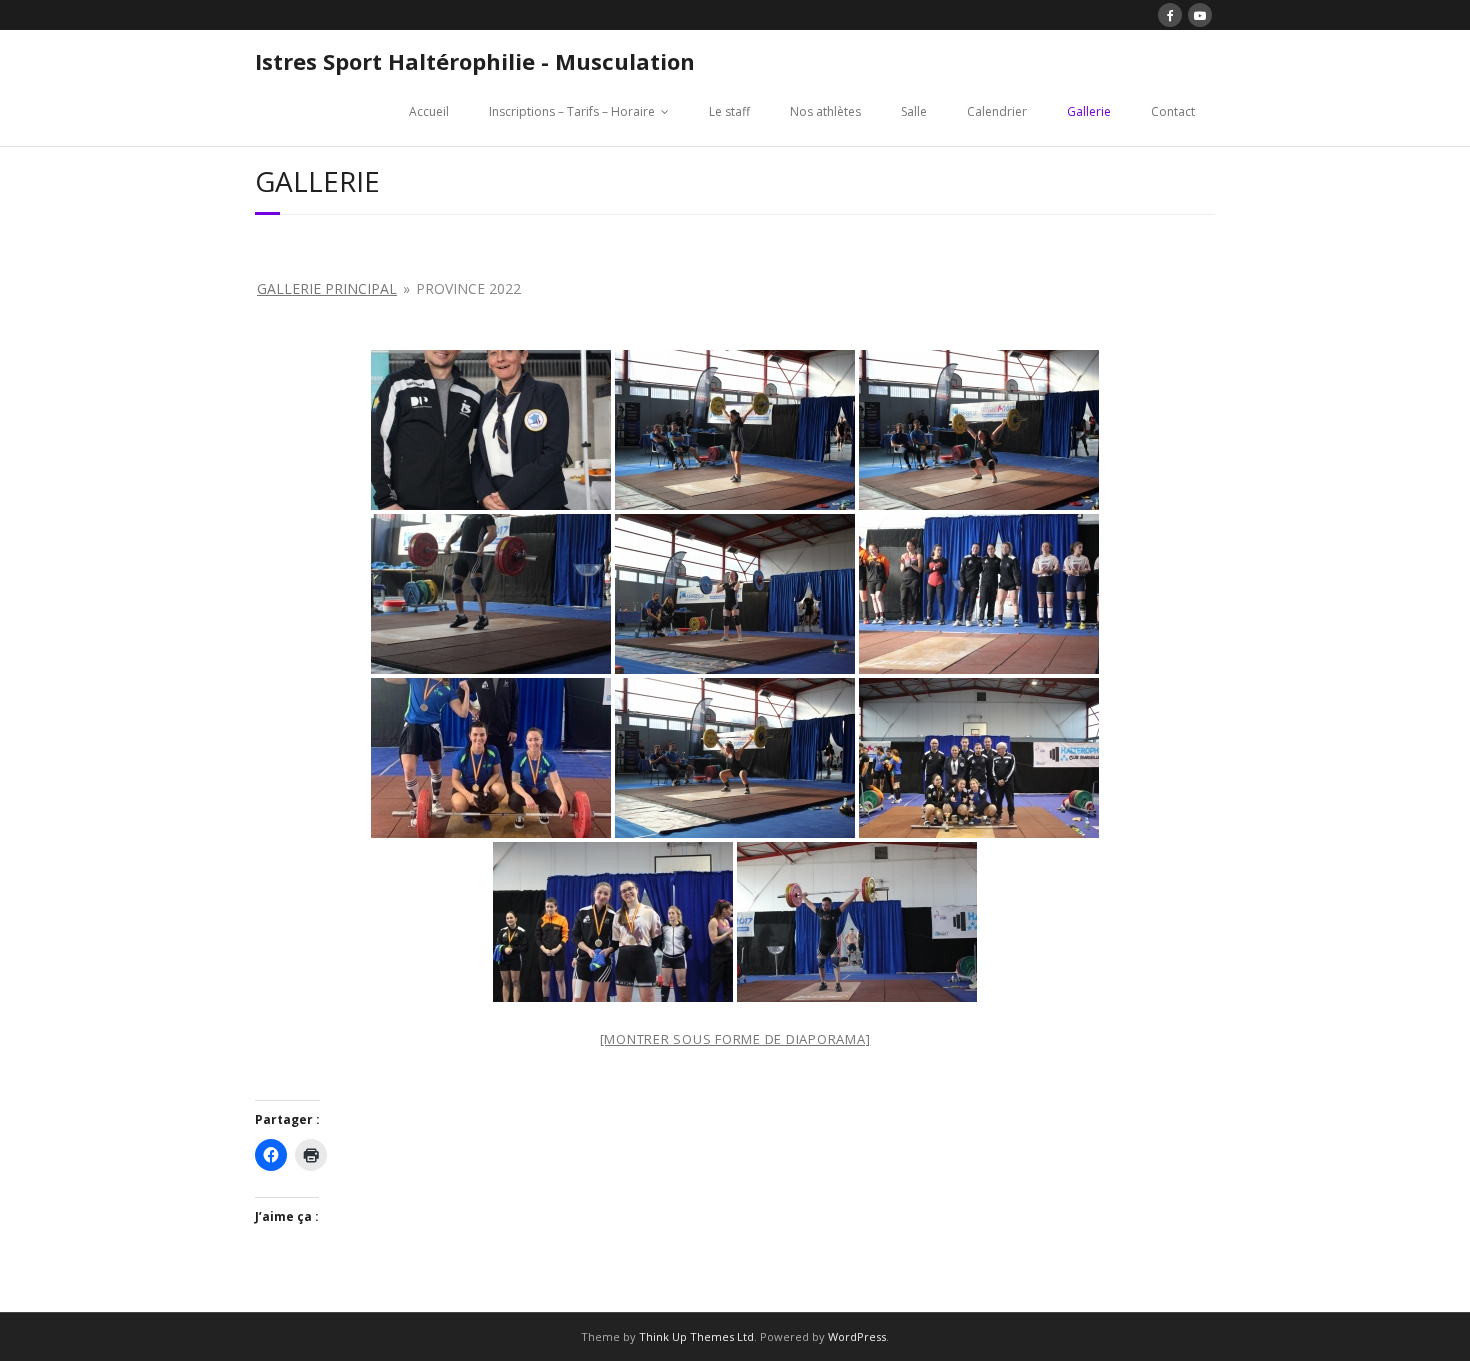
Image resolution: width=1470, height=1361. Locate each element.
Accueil (429, 111)
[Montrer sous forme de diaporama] (735, 1039)
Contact (1173, 111)
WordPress (857, 1336)
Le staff (729, 111)
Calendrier (997, 111)
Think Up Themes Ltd (696, 1336)
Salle (914, 111)
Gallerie (1089, 111)
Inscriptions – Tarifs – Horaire (572, 111)
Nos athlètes (825, 111)
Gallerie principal (327, 288)
